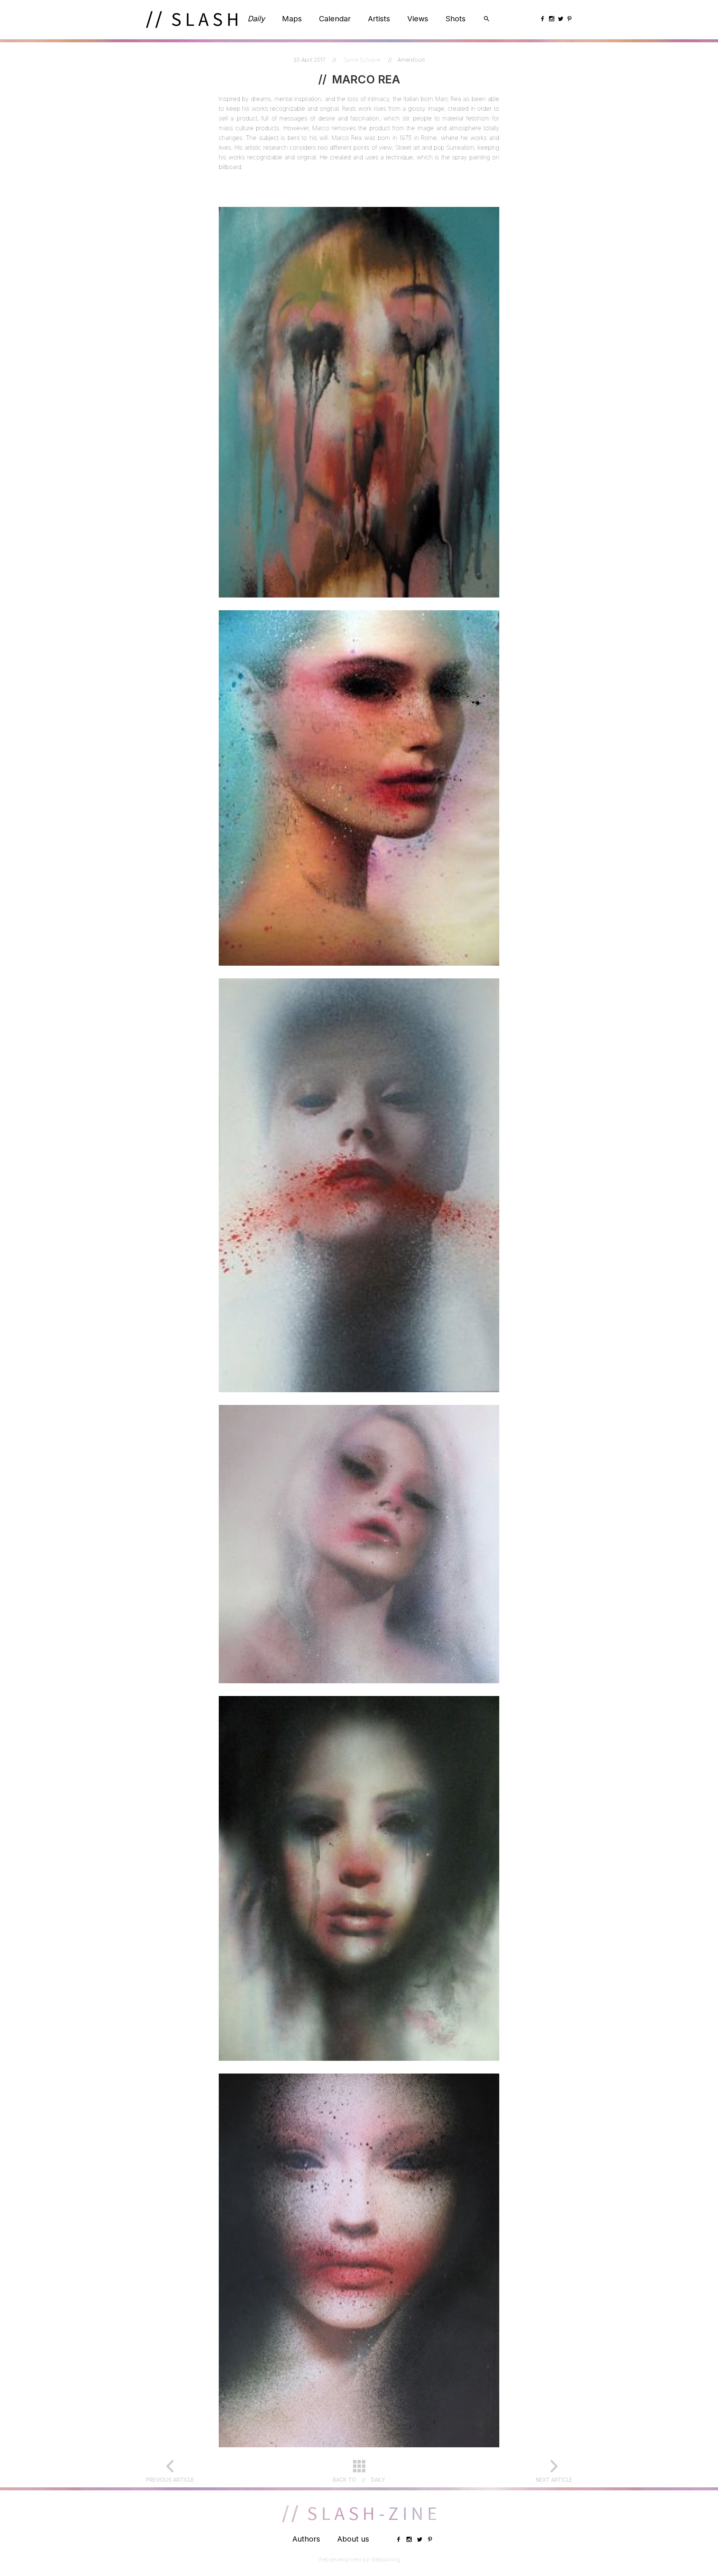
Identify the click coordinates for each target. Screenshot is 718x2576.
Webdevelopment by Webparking (359, 2559)
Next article (554, 2480)
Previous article (170, 2480)
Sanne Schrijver (363, 60)
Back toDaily (359, 2480)
